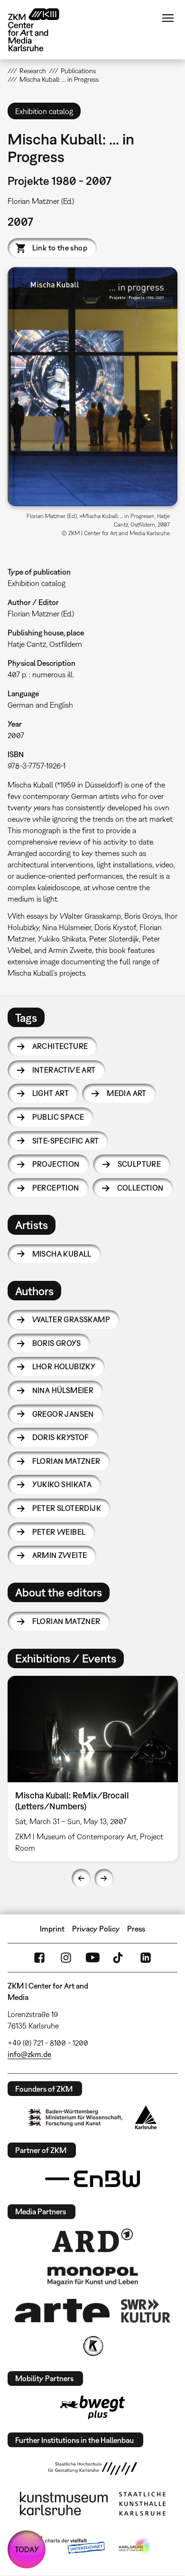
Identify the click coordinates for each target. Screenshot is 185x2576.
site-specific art (66, 1141)
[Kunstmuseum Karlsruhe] (64, 2504)
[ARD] (92, 2240)
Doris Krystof (61, 1437)
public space (58, 1117)
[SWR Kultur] (146, 2311)
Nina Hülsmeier (63, 1390)
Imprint (52, 1929)
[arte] (62, 2311)
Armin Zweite (60, 1555)
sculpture (139, 1164)
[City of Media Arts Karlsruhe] (136, 2547)
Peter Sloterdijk (67, 1508)
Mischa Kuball (62, 1254)
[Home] (41, 30)
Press (136, 1929)
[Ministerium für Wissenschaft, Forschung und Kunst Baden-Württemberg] (75, 2118)
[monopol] (92, 2276)
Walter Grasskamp (71, 1319)
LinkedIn (146, 1958)
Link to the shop (60, 248)
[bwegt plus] (92, 2407)
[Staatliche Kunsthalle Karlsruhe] (142, 2504)
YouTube (92, 1958)
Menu (168, 18)
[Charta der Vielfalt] (68, 2547)
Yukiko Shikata (62, 1484)
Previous (81, 1878)
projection (56, 1164)
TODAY (27, 2549)
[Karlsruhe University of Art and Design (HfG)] (92, 2469)
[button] (93, 387)
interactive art (64, 1070)
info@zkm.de (29, 2054)
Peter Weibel (59, 1532)
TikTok (119, 1958)
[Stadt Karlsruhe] (146, 2117)
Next (104, 1878)
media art (127, 1093)
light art (51, 1093)
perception (56, 1188)
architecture (60, 1046)
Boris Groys (56, 1343)
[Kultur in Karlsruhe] (92, 2346)
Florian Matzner (66, 1461)
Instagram (66, 1958)
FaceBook (39, 1958)
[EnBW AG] (92, 2179)
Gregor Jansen (63, 1414)
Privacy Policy (96, 1929)
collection (140, 1188)
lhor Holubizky (64, 1366)
